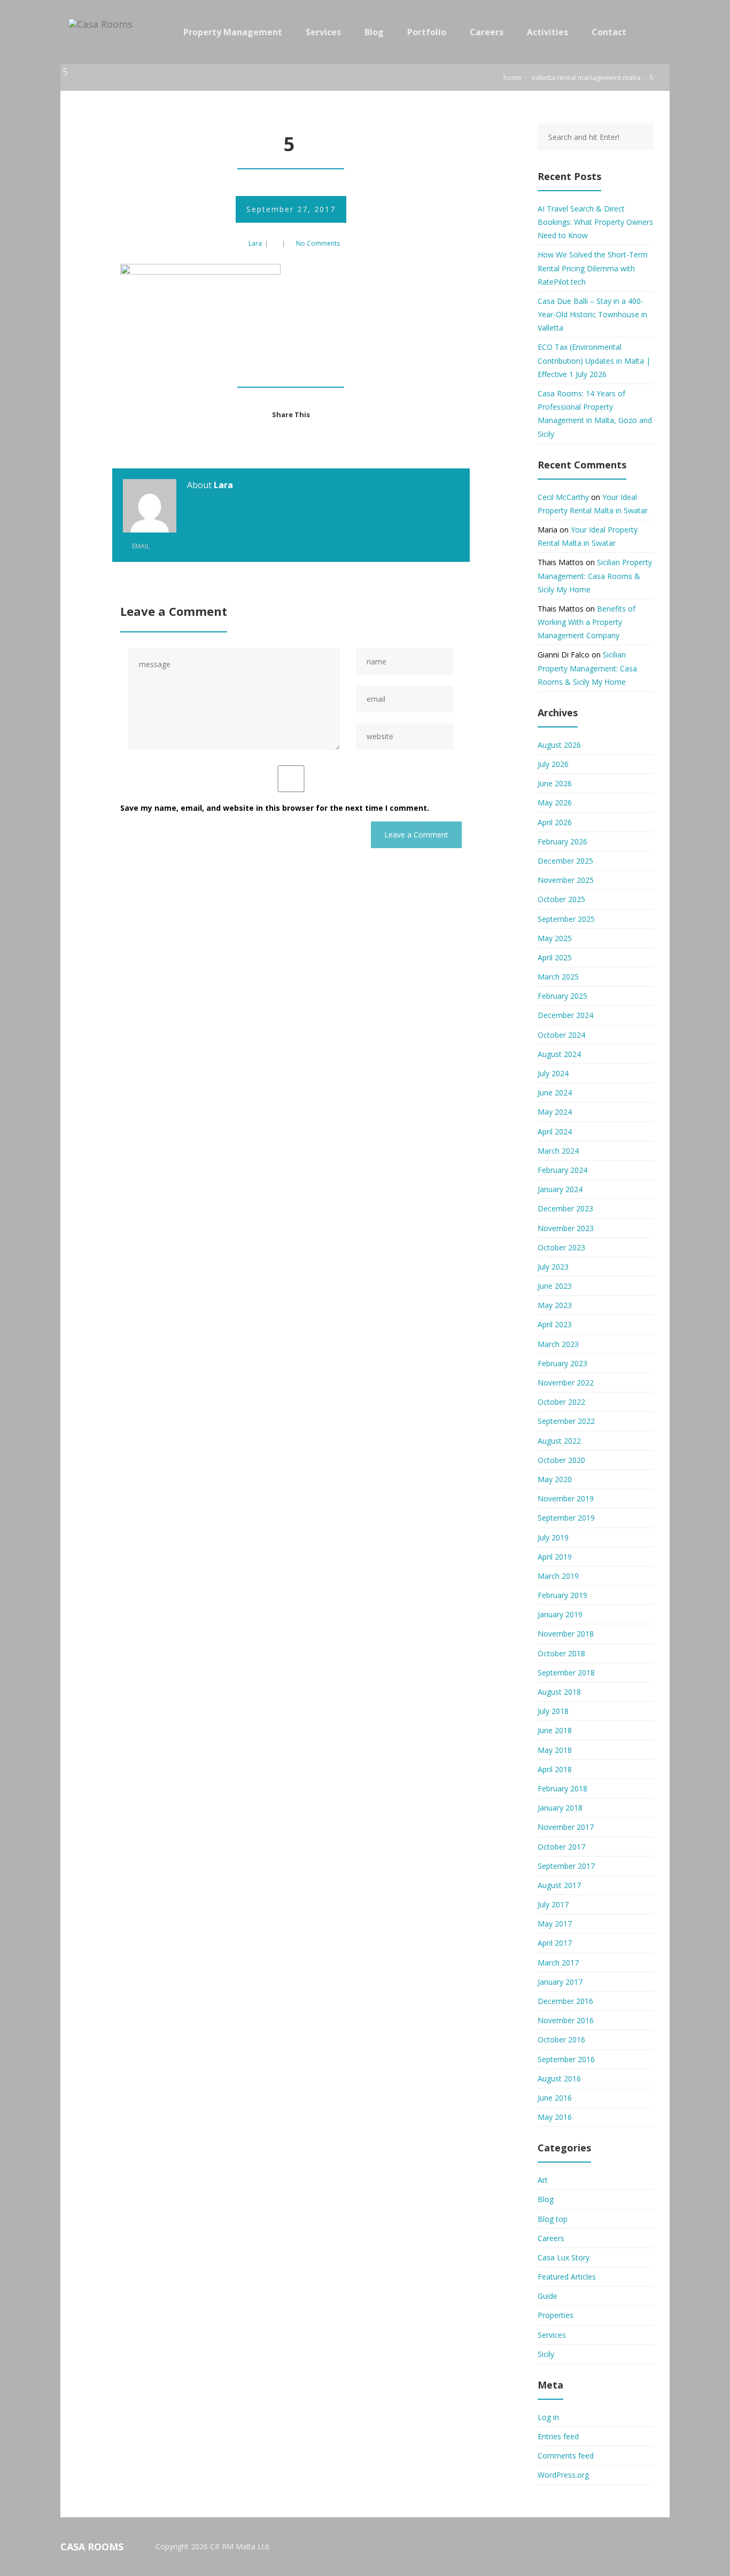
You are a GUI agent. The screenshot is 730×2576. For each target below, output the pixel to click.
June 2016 (555, 2098)
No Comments (318, 243)
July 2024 (553, 1073)
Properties (556, 2315)
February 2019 (562, 1595)
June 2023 (555, 1286)
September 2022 (566, 1421)
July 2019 (553, 1537)
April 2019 (555, 1557)
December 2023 (565, 1208)
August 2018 (559, 1692)
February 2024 (562, 1170)
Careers (551, 2238)
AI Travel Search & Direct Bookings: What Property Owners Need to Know (595, 222)
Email (140, 546)
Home (513, 77)
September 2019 (566, 1518)
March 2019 (558, 1576)
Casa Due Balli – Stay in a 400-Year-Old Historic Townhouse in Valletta (592, 314)
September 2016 (566, 2059)
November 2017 (566, 1827)
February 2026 (562, 841)
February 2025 (562, 996)
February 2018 (562, 1788)
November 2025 (566, 880)
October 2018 (561, 1653)
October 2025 (561, 899)
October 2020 (561, 1460)
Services (552, 2335)
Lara (255, 243)
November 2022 (566, 1383)
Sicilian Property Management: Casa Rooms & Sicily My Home (595, 576)
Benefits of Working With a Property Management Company (587, 622)
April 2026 (555, 822)
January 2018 (560, 1808)
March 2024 (558, 1151)
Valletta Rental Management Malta (586, 77)
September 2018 (566, 1673)
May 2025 (555, 938)
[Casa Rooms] (103, 32)
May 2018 (555, 1750)
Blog (546, 2199)
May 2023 (555, 1305)
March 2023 (558, 1344)
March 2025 (558, 977)
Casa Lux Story (564, 2257)
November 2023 (566, 1228)
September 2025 (566, 919)
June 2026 (555, 783)
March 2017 (558, 1963)
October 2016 (561, 2039)
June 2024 (555, 1093)
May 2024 (555, 1112)
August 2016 (559, 2078)
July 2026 (553, 764)
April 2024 (555, 1132)
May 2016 (555, 2117)
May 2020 (555, 1479)
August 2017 (559, 1885)
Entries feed (558, 2436)
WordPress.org (563, 2475)
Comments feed (566, 2456)
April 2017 (555, 1943)
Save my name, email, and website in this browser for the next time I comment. (275, 808)
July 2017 (553, 1904)
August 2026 (559, 745)
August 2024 (559, 1054)
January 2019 (560, 1614)
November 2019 (566, 1498)
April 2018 (555, 1769)
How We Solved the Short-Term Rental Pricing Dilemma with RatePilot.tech (593, 268)
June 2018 (555, 1730)
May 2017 (555, 1924)
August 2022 (559, 1441)
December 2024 (565, 1015)
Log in (548, 2417)
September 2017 (566, 1866)
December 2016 (565, 2001)
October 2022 (561, 1402)
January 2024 (560, 1189)
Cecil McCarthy (563, 497)
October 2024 (561, 1035)
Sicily (546, 2354)
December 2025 (565, 861)
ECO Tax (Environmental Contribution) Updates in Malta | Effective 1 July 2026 (594, 360)
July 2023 (553, 1267)
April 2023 (555, 1324)
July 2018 (553, 1711)
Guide (547, 2296)
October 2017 (561, 1847)
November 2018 (566, 1634)
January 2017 (560, 1982)
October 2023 (561, 1247)
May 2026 (555, 802)
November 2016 (566, 2020)
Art (543, 2180)
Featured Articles (567, 2277)
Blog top (553, 2219)
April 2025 (555, 957)
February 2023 (562, 1363)
